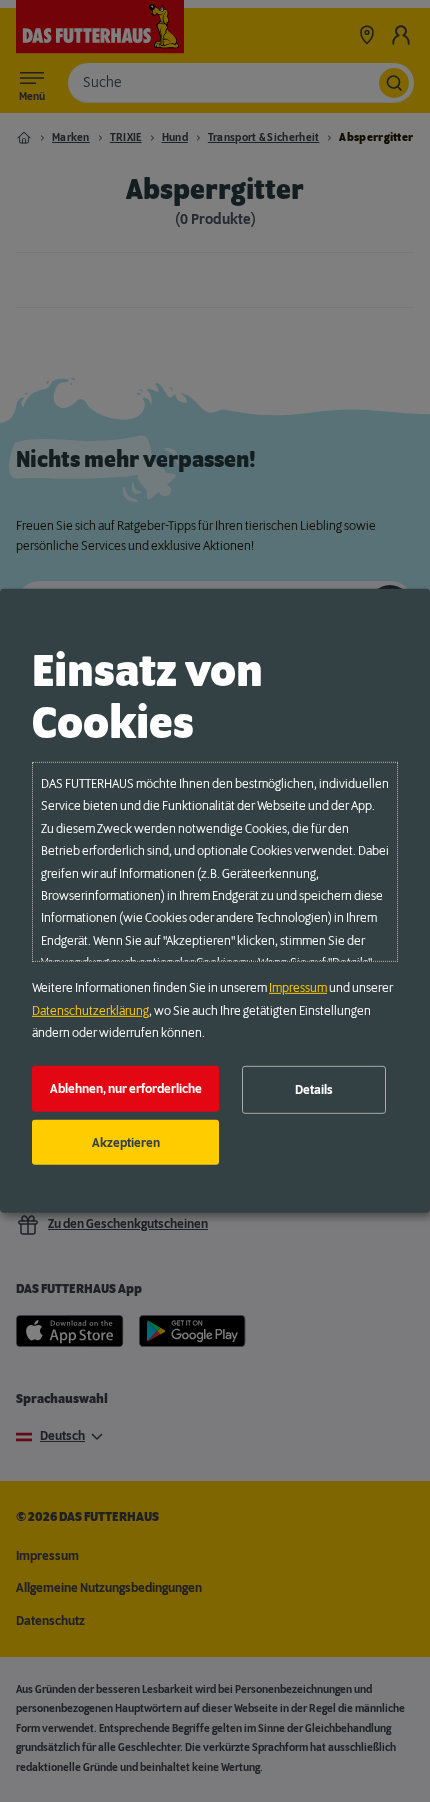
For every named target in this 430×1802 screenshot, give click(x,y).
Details (314, 1090)
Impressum (298, 988)
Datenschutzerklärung (90, 1010)
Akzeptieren (126, 1142)
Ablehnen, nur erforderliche (126, 1089)
